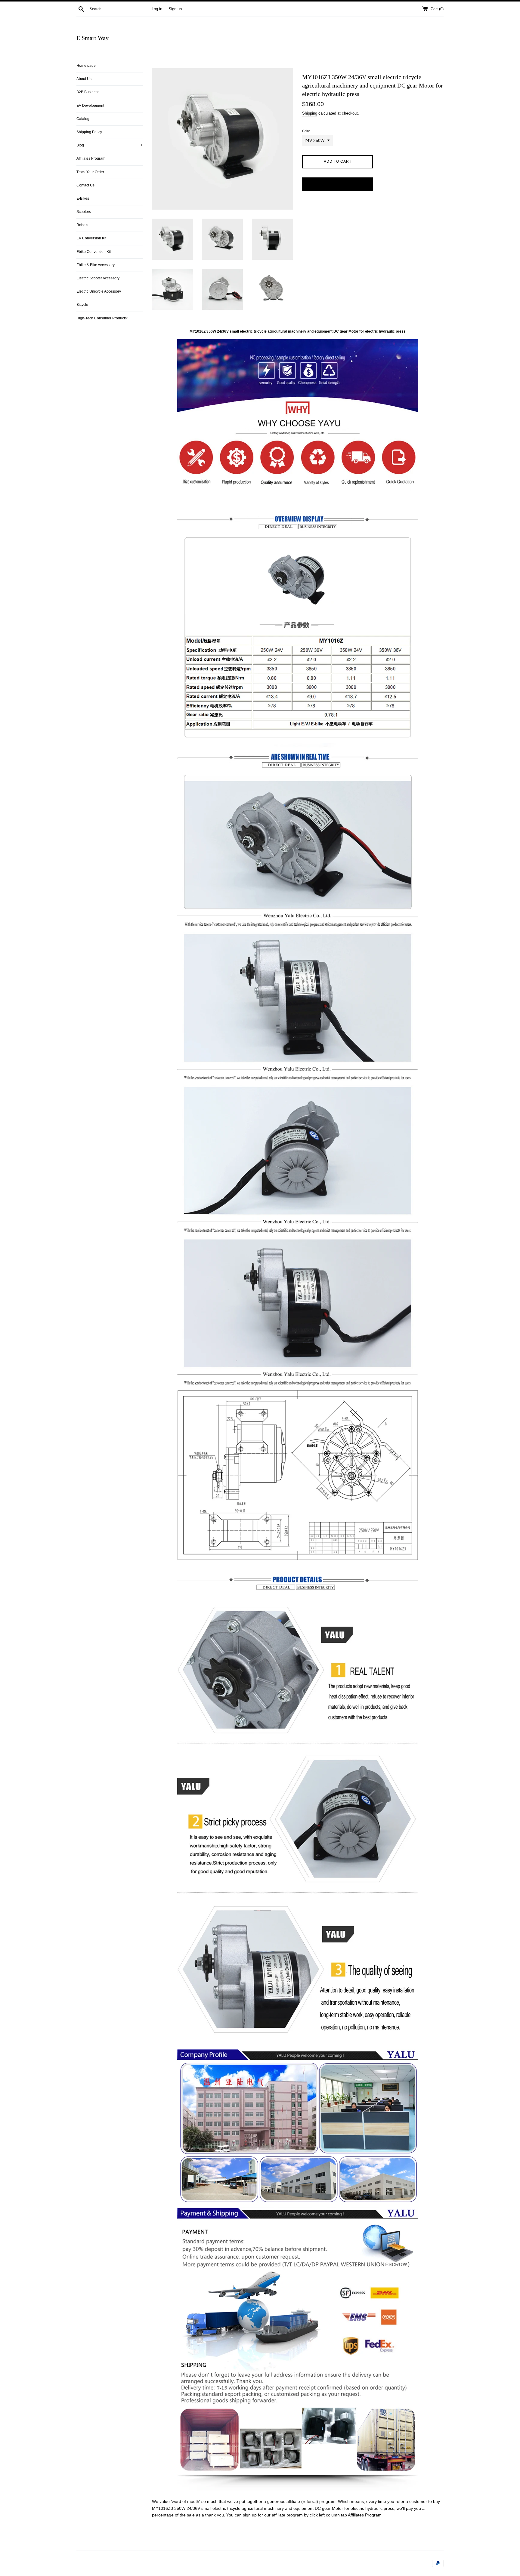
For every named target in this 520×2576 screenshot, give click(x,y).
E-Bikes (83, 198)
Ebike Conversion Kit (94, 252)
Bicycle (82, 305)
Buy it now (338, 184)
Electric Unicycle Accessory (99, 291)
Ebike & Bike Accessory (96, 265)
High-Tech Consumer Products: (102, 318)
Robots (82, 225)
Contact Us (85, 185)
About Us (84, 79)
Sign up (175, 9)
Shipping (310, 113)
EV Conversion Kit (91, 238)
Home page (86, 66)
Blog (110, 145)
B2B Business (88, 92)
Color (306, 131)
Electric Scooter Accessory (98, 278)
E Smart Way (93, 38)
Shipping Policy (89, 132)
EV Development (90, 106)
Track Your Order (90, 172)
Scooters (84, 212)
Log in (157, 9)
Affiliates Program (91, 158)
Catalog (83, 119)
